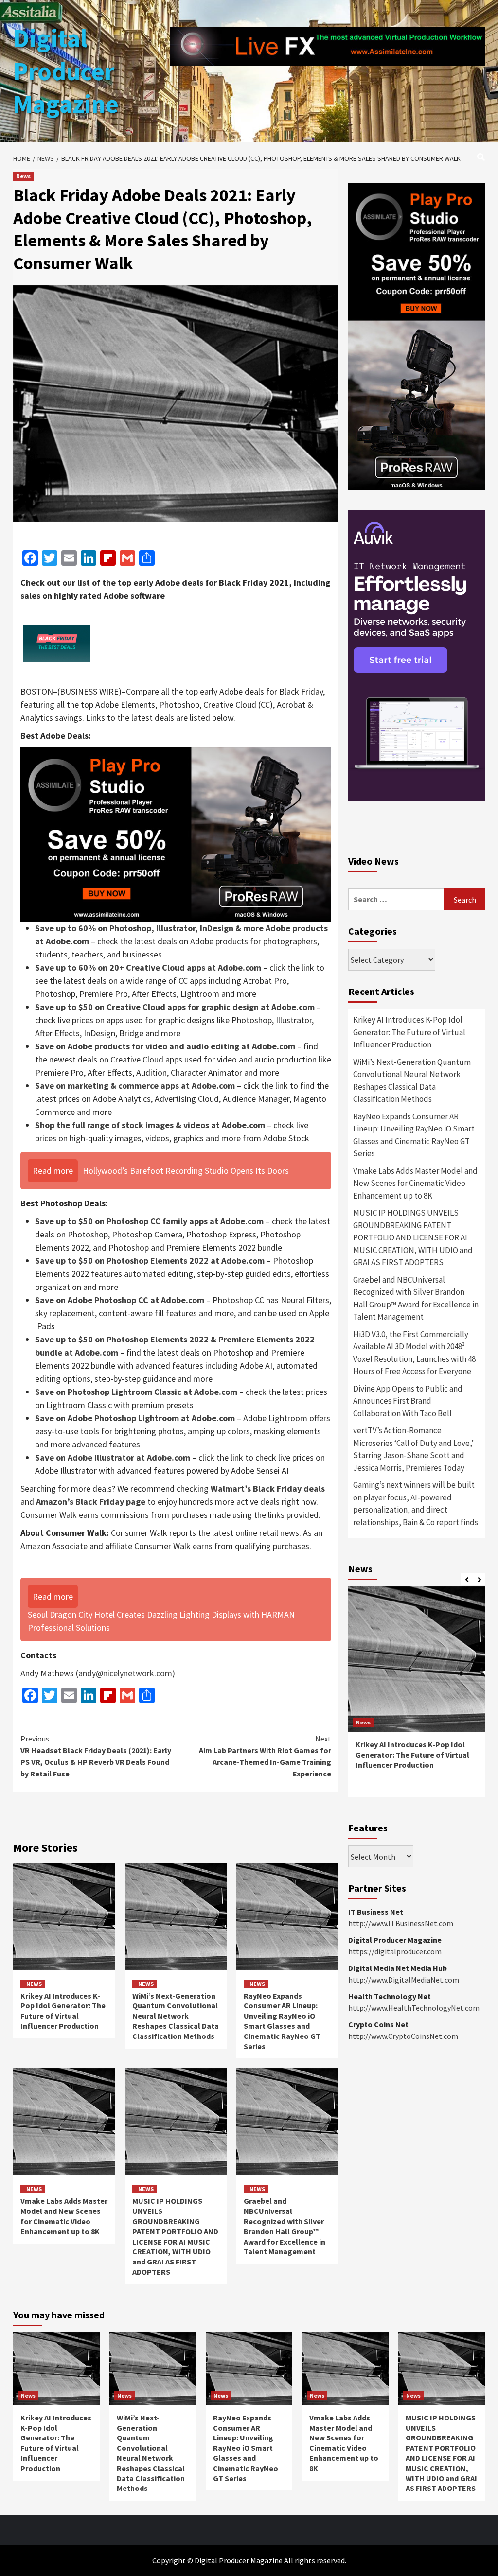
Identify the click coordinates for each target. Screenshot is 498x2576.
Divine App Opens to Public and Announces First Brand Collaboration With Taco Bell (408, 1401)
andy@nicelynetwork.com (125, 1673)
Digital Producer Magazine (66, 71)
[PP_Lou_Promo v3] (176, 833)
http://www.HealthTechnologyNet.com (414, 2008)
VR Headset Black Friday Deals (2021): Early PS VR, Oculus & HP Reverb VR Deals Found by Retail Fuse (96, 1756)
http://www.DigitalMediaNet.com (404, 1980)
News (23, 176)
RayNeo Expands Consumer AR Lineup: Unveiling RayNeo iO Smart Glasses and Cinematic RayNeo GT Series (282, 2021)
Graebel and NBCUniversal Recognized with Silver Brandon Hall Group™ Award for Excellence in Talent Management (285, 2226)
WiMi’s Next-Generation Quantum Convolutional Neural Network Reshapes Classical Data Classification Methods (176, 2016)
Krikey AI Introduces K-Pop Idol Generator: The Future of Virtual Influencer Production (63, 2011)
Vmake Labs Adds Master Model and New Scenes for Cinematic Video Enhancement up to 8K (64, 2216)
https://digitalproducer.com (395, 1951)
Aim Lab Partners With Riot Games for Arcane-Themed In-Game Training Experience (265, 1756)
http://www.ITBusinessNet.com (401, 1923)
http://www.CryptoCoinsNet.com (403, 2036)
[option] (417, 1697)
